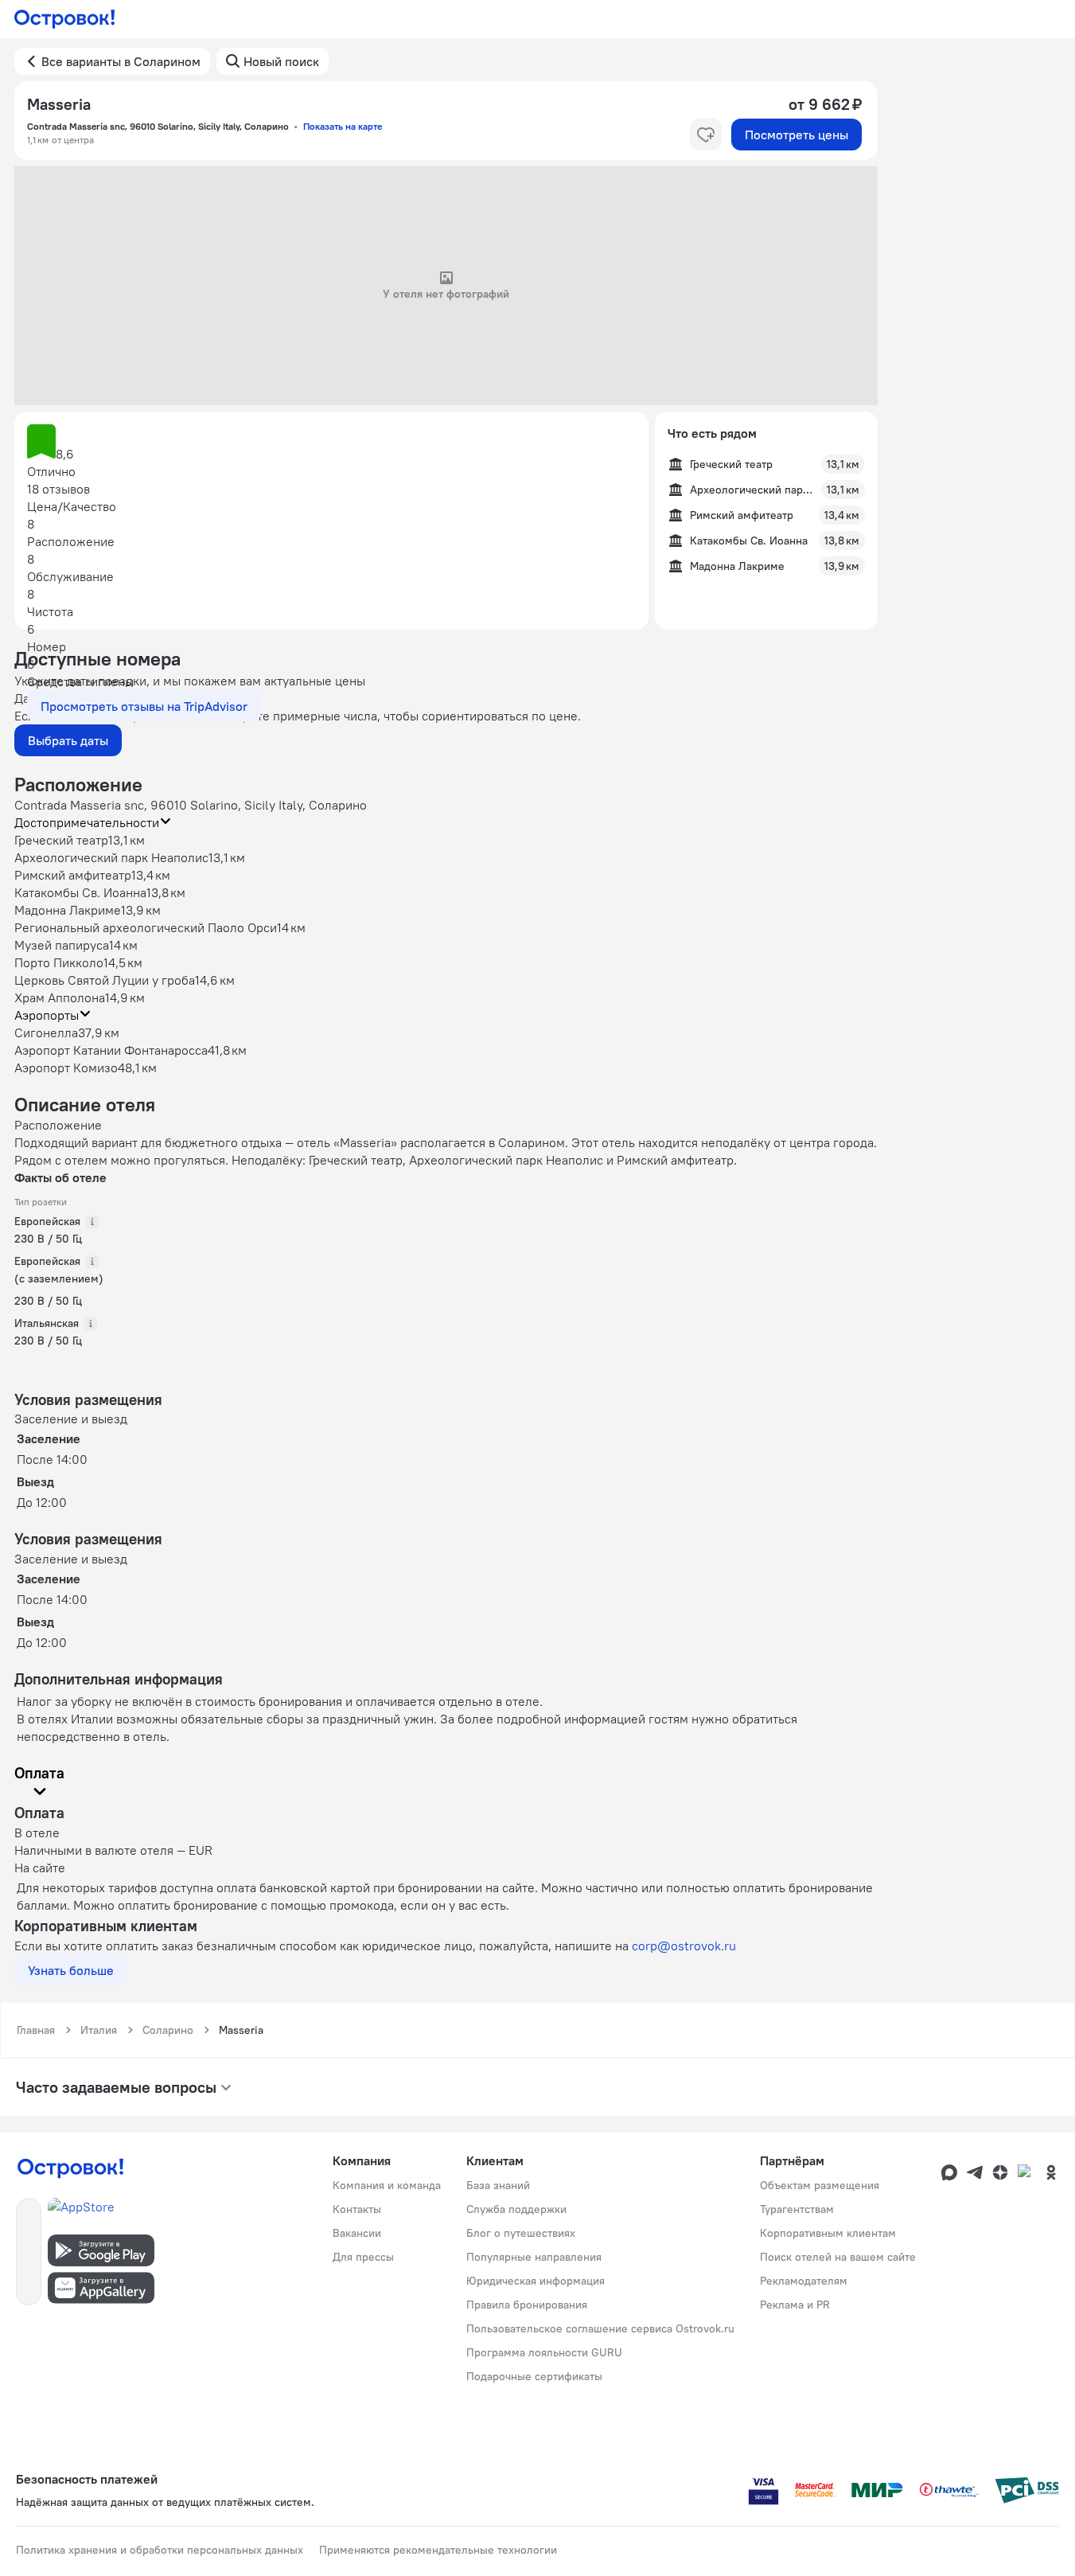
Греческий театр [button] (61, 840)
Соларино (168, 2030)
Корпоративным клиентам (828, 2233)
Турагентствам (797, 2209)
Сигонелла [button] (46, 1032)
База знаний (498, 2185)
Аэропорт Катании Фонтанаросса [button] (111, 1050)
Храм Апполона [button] (60, 997)
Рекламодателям (804, 2281)
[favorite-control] (706, 135)
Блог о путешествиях (521, 2233)
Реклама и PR (795, 2305)
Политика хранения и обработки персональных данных (160, 2550)
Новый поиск (281, 61)
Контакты (357, 2209)
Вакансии (357, 2233)
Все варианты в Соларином (121, 61)
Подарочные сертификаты (534, 2376)
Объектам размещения (820, 2185)
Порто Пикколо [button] (59, 962)
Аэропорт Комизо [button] (66, 1067)
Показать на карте (343, 126)
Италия (99, 2030)
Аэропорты (47, 1015)
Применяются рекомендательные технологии (438, 2550)
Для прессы (363, 2257)
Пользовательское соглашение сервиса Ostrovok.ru (600, 2328)
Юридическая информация (536, 2281)
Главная (36, 2030)
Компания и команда (387, 2185)
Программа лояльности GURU (544, 2352)
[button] (331, 443)
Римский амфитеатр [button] (73, 875)
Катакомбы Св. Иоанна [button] (80, 892)
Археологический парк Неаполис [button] (111, 857)
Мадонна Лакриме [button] (68, 910)
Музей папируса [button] (62, 945)
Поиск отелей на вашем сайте (838, 2257)
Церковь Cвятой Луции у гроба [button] (105, 980)
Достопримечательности (87, 822)
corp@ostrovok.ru (684, 1946)
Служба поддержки (516, 2209)
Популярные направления (534, 2257)
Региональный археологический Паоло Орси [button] (146, 927)
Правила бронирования (527, 2305)
